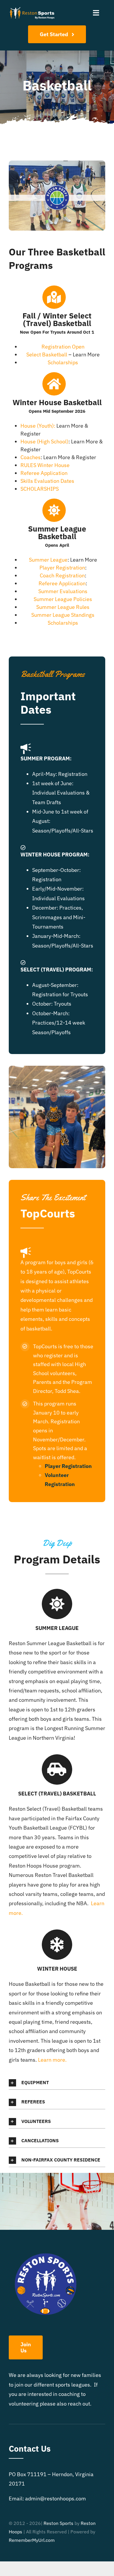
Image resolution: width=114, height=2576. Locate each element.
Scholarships (63, 362)
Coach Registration (62, 575)
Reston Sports (58, 2523)
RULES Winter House (45, 465)
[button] (57, 2083)
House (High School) (44, 441)
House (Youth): (38, 426)
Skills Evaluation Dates (47, 481)
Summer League (48, 560)
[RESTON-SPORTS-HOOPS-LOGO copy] (32, 8)
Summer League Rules (63, 607)
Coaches (31, 457)
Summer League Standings (63, 615)
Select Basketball (47, 355)
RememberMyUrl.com (32, 2540)
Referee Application (44, 473)
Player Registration (62, 568)
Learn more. (52, 2060)
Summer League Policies (63, 599)
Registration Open (63, 347)
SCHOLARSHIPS (40, 489)
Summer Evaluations (63, 591)
